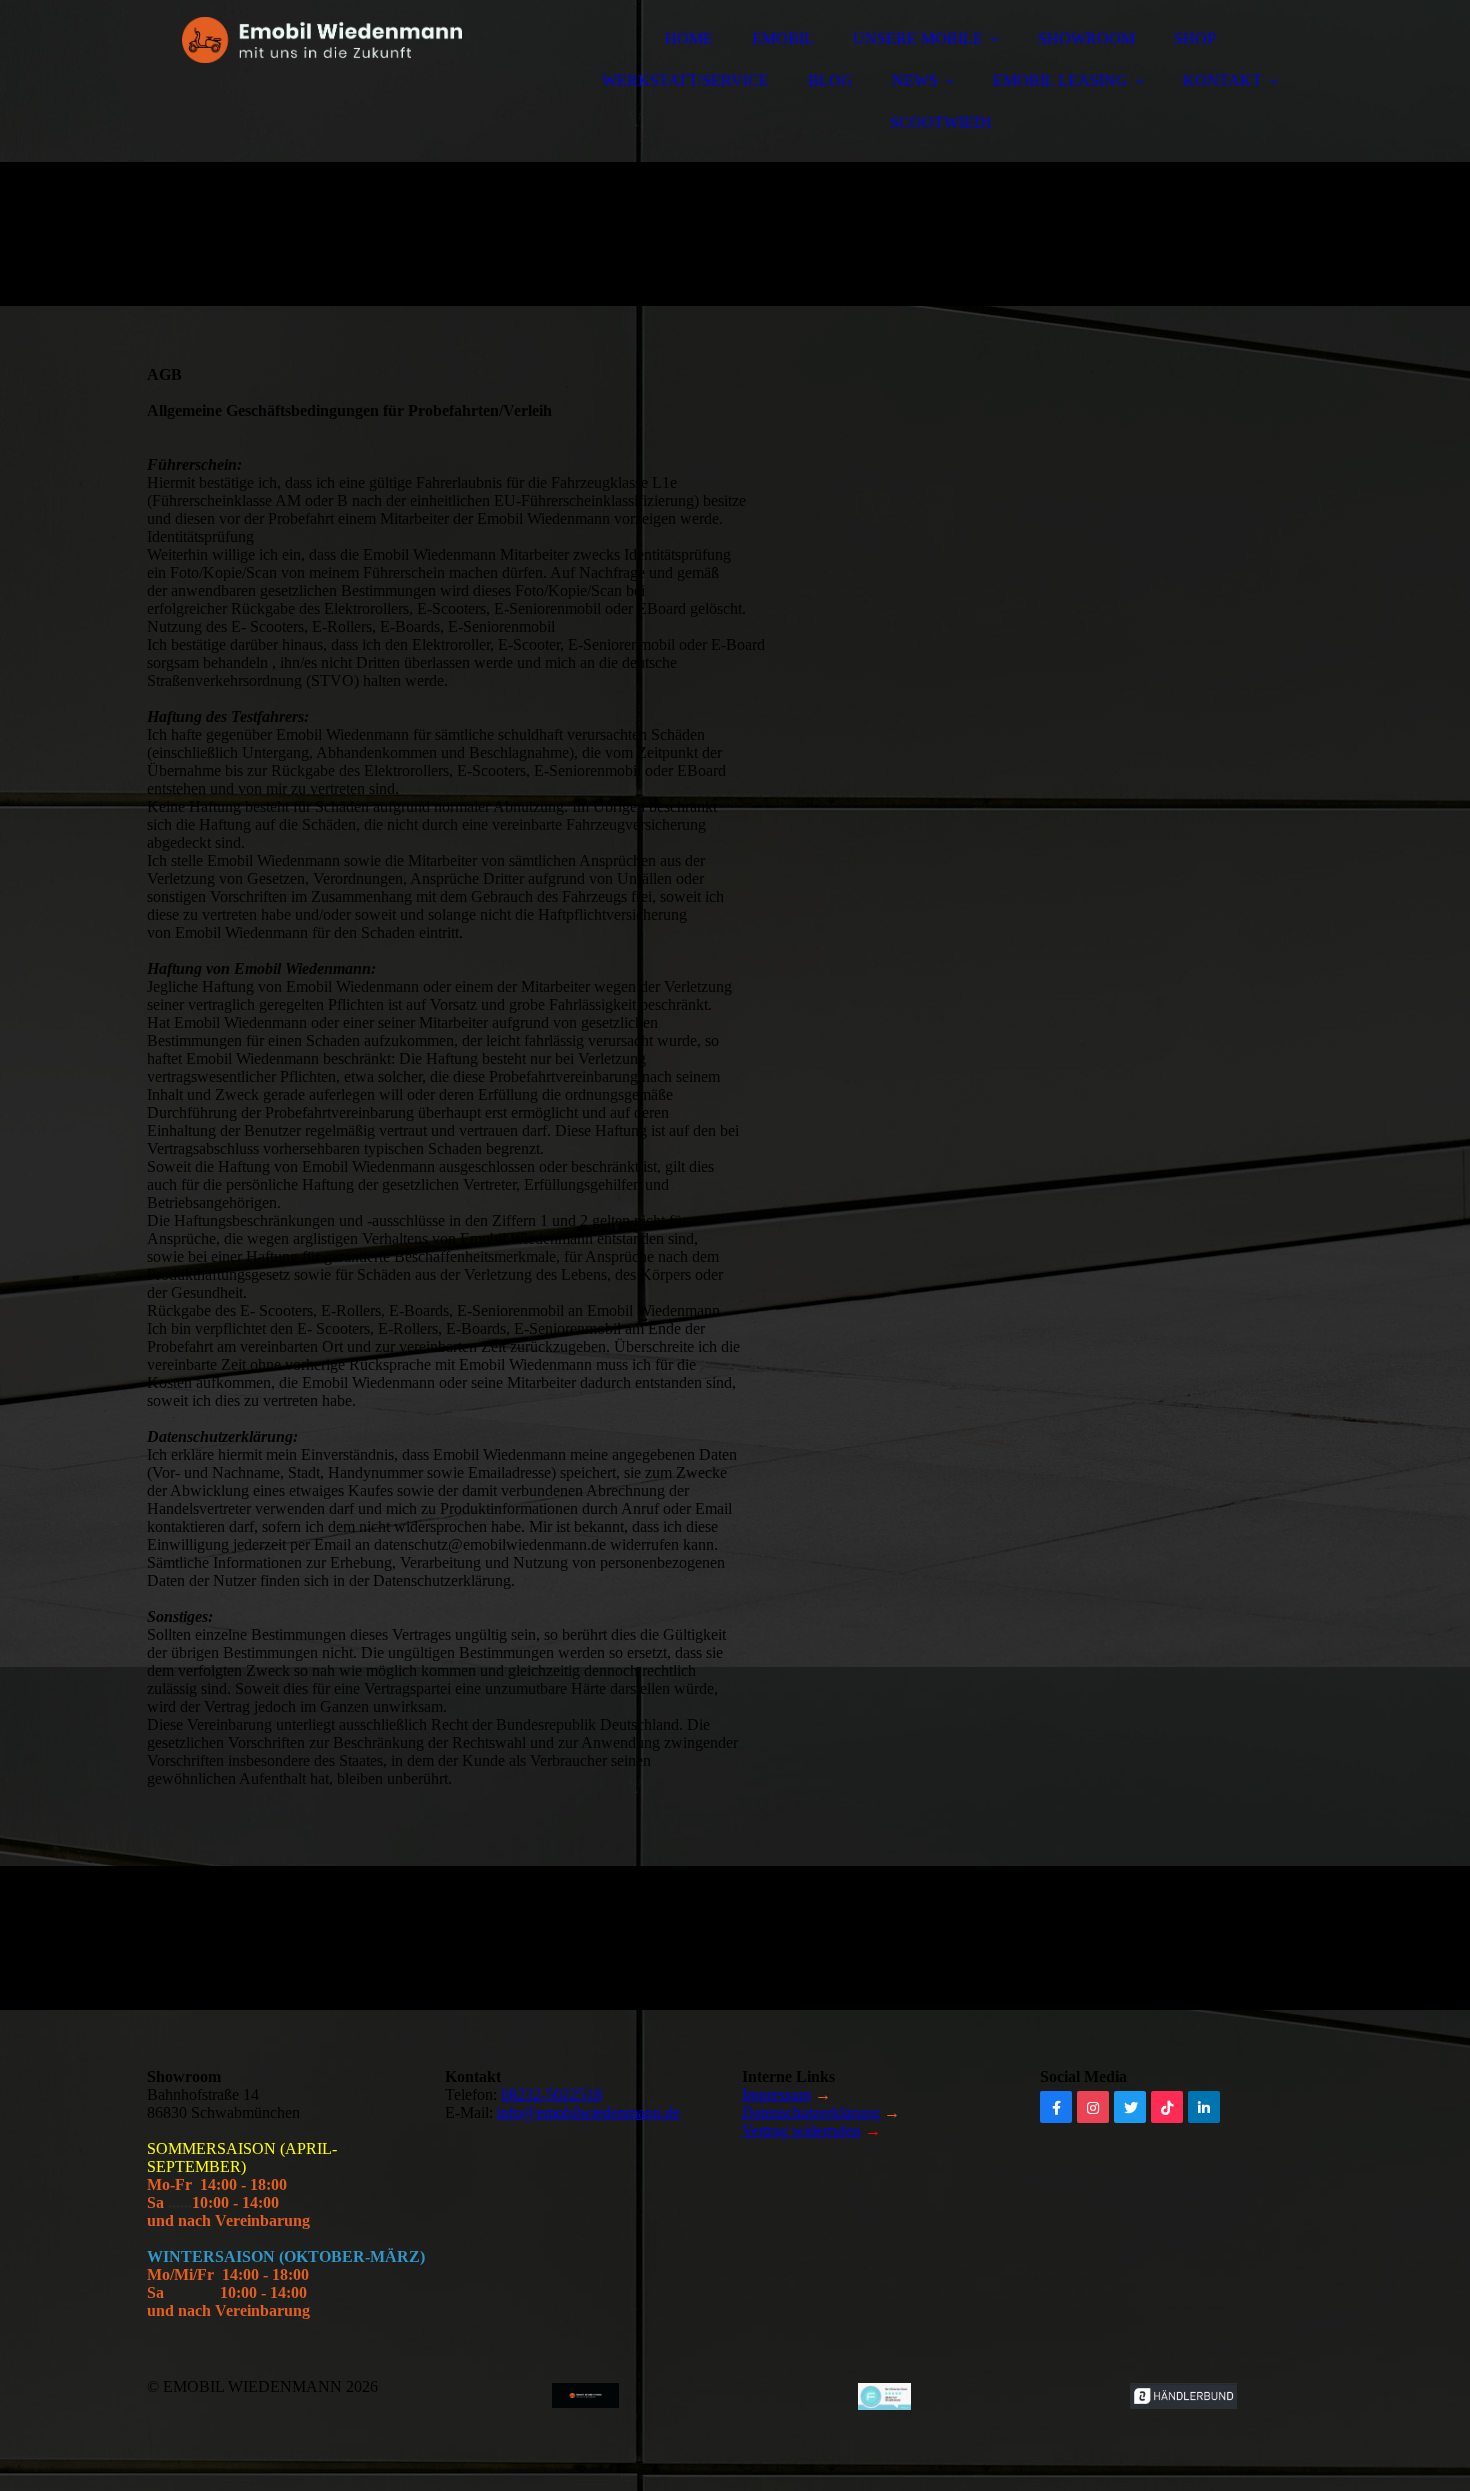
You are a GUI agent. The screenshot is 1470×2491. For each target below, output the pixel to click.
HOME (689, 38)
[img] (322, 70)
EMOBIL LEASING (1060, 80)
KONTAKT (1222, 80)
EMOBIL (783, 38)
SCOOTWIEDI (940, 122)
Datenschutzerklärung (811, 2112)
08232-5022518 (551, 2094)
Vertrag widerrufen (801, 2130)
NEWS (915, 80)
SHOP (1195, 38)
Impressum (776, 2094)
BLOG (830, 80)
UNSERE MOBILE (918, 38)
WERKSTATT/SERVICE (685, 80)
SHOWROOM (1086, 38)
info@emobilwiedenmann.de (588, 2112)
